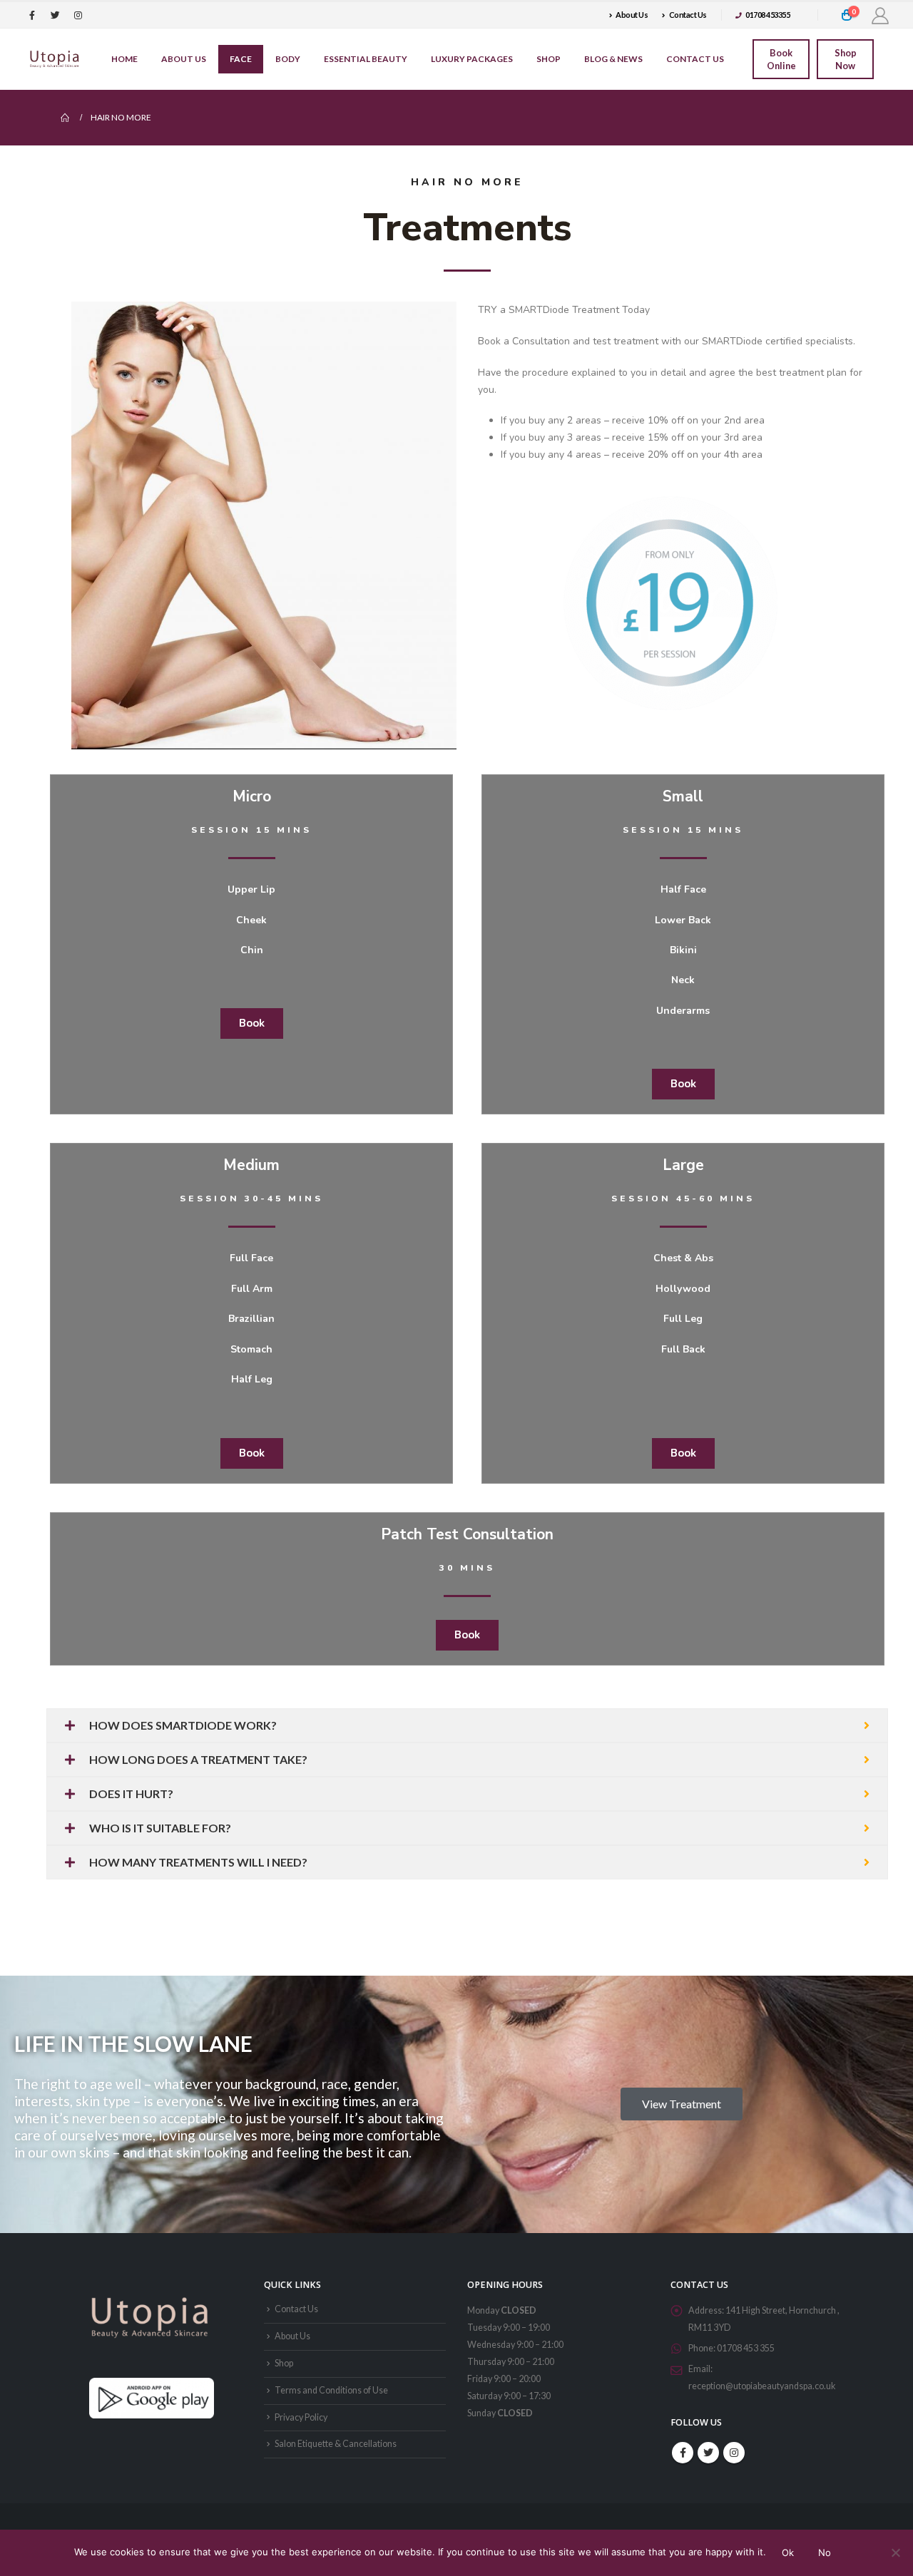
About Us (632, 15)
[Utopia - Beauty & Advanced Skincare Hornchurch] (55, 59)
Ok (788, 2552)
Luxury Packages (472, 59)
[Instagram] (78, 15)
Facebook (683, 2453)
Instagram (734, 2453)
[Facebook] (32, 15)
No (825, 2552)
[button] (252, 1023)
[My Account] (880, 15)
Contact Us (688, 15)
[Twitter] (55, 15)
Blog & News (613, 59)
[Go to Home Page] (66, 118)
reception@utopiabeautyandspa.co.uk (762, 2386)
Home (124, 59)
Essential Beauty (366, 59)
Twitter (708, 2453)
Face (241, 59)
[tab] (467, 1725)
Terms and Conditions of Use (331, 2390)
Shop (549, 59)
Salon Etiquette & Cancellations (336, 2444)
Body (288, 59)
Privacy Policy (301, 2417)
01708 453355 (767, 15)
